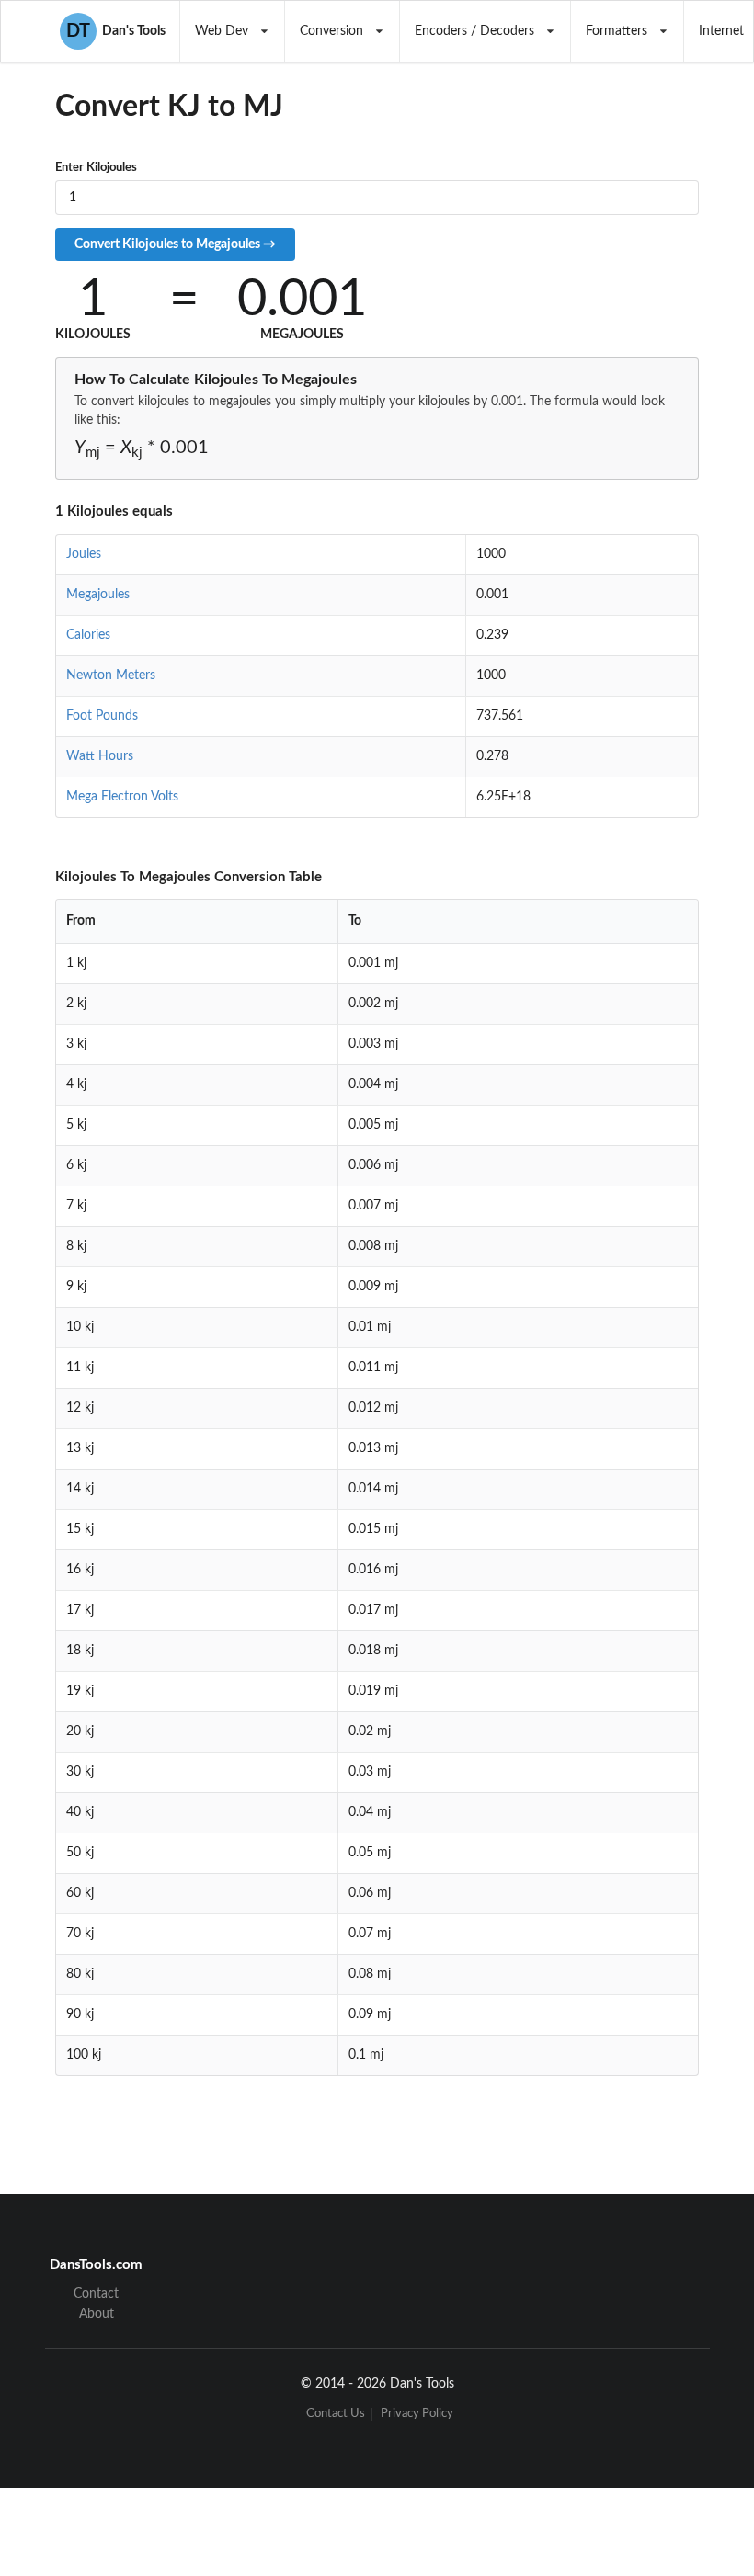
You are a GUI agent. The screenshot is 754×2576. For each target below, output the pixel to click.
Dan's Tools (116, 31)
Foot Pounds (102, 716)
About (97, 2314)
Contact (96, 2294)
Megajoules (98, 595)
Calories (88, 635)
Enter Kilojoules (96, 168)
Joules (84, 554)
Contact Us (336, 2414)
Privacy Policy (417, 2414)
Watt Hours (100, 756)
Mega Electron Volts (122, 797)
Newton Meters (111, 675)
